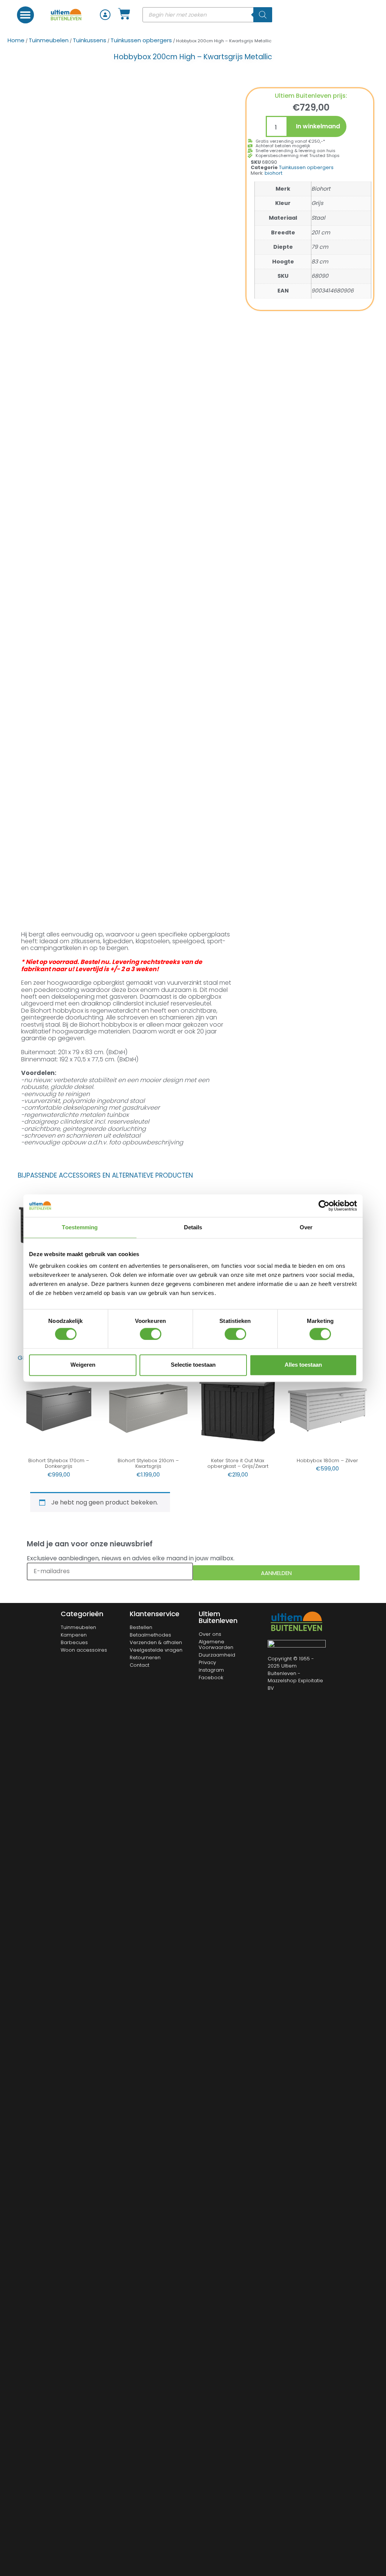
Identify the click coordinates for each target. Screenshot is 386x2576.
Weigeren (83, 1365)
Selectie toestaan (193, 1365)
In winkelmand (318, 126)
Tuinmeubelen (49, 40)
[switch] (151, 1334)
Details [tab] (193, 1227)
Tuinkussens (90, 40)
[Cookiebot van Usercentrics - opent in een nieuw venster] (324, 1206)
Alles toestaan (303, 1365)
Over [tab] (306, 1227)
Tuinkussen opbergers (141, 40)
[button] (25, 15)
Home (16, 40)
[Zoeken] (263, 15)
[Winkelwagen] (124, 14)
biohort (273, 173)
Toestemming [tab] (80, 1227)
